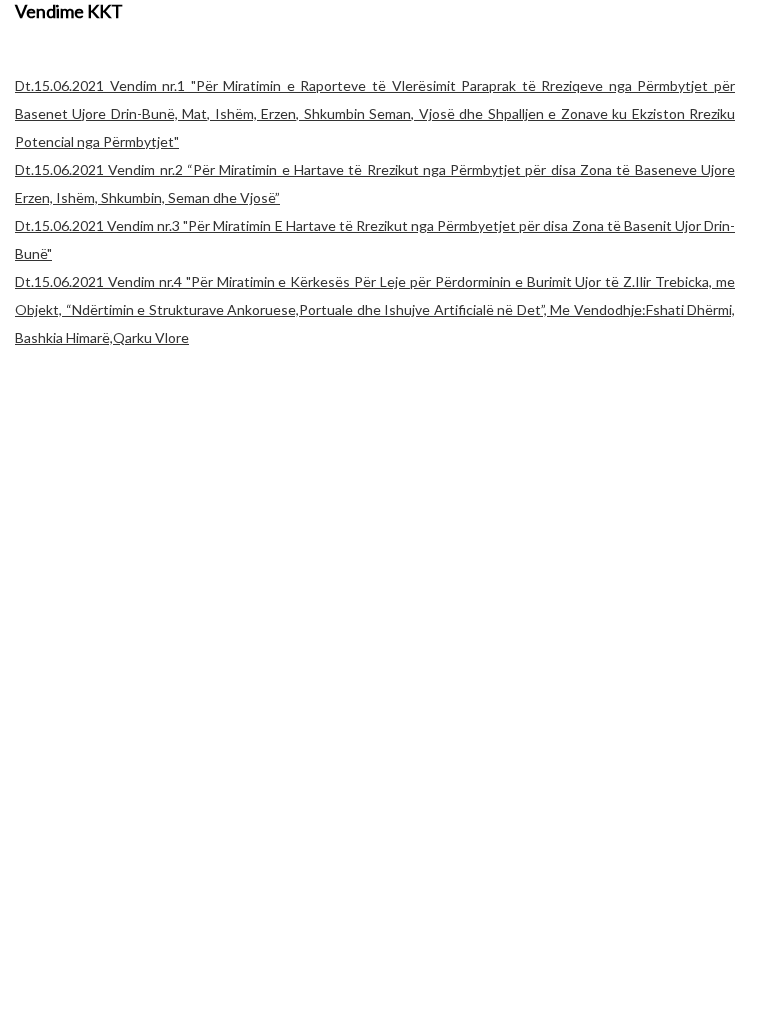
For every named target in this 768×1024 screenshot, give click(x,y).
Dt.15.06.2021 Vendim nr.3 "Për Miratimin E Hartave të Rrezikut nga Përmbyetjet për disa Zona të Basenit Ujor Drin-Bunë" (375, 239)
